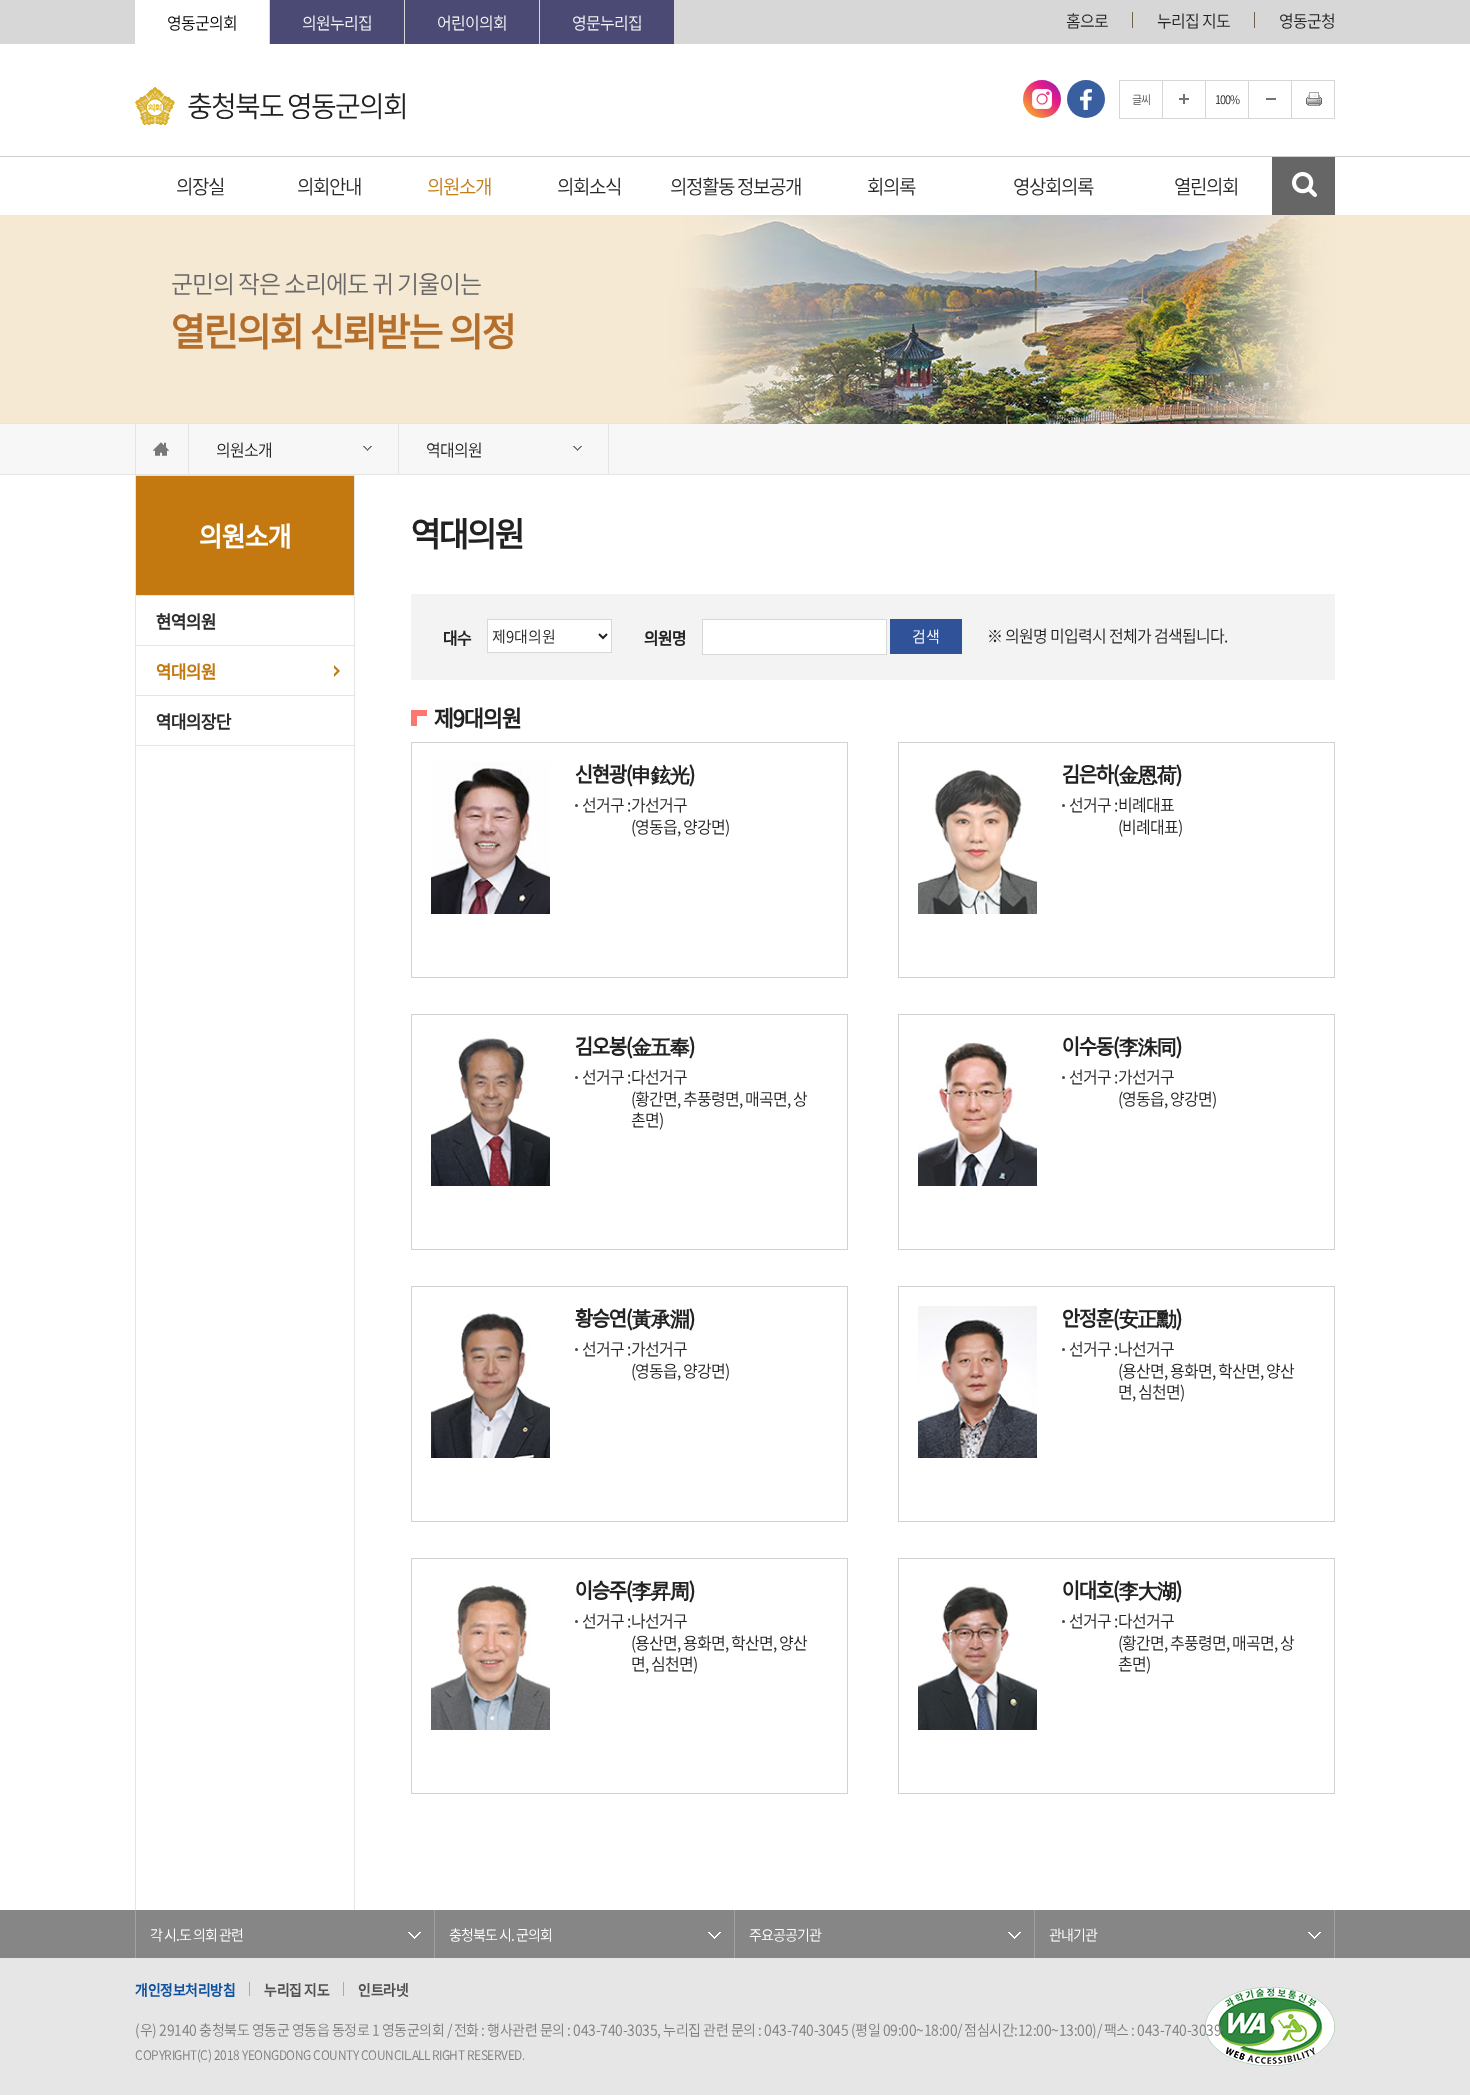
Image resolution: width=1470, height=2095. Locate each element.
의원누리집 (337, 22)
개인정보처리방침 (185, 1989)
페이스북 (1086, 99)
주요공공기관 (785, 1934)
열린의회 (1206, 186)
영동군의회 (202, 22)
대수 (457, 637)
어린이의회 (472, 22)
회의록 (891, 186)
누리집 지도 (1193, 20)
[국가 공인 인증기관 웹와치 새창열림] (1270, 2026)
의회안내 (329, 186)
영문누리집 (607, 22)
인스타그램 (1042, 99)
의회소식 (589, 186)
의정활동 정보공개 (735, 186)
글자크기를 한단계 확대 (1184, 99)
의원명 (665, 637)
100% (1227, 99)
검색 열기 (1303, 186)
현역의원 (186, 620)
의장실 (200, 186)
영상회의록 (1053, 186)
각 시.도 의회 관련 (196, 1934)
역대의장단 (193, 720)
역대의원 (186, 670)
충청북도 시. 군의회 (500, 1934)
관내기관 (1073, 1934)
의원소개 (459, 186)
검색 (926, 636)
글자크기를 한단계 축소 (1270, 99)
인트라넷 (383, 1989)
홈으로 (1087, 20)
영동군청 (1307, 20)
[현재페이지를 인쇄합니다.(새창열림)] (1313, 99)
